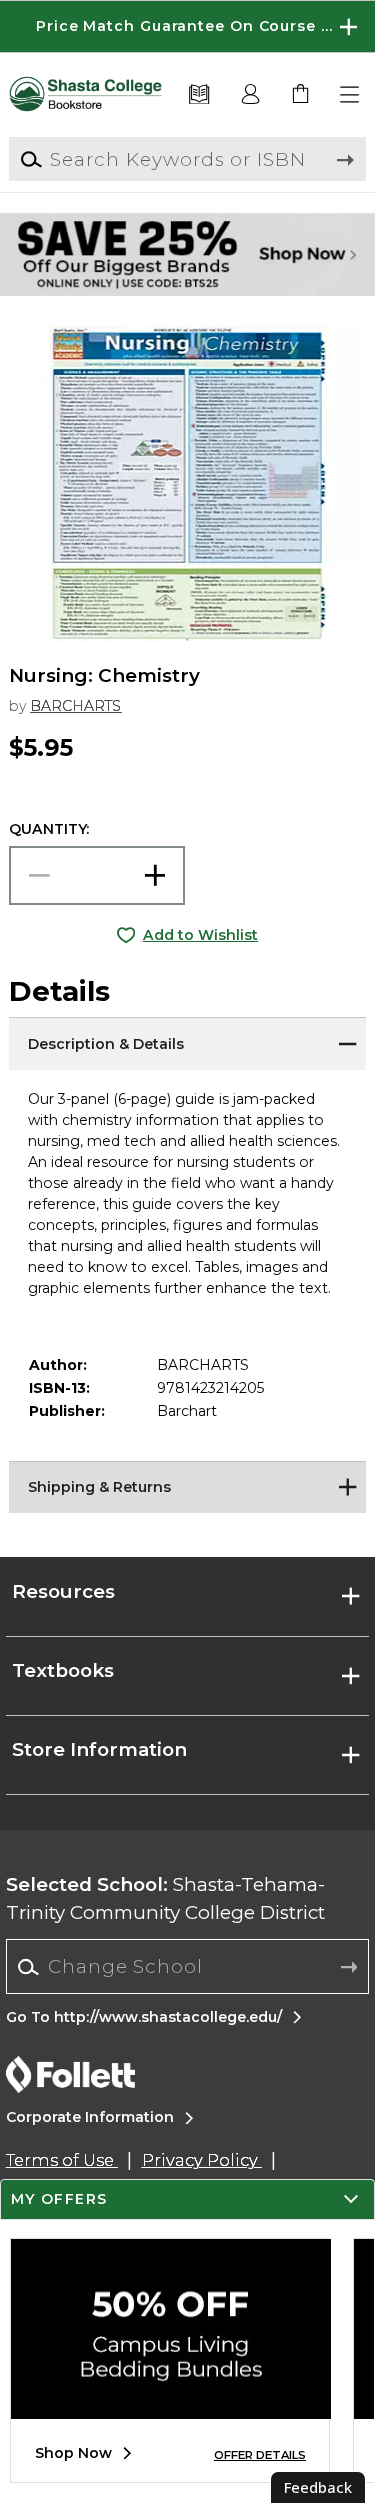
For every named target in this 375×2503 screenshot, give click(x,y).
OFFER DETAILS (260, 2455)
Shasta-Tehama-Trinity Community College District (165, 1898)
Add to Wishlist (200, 935)
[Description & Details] (187, 1042)
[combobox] (187, 1967)
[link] (301, 95)
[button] (187, 26)
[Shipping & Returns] (187, 1486)
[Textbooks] (199, 95)
